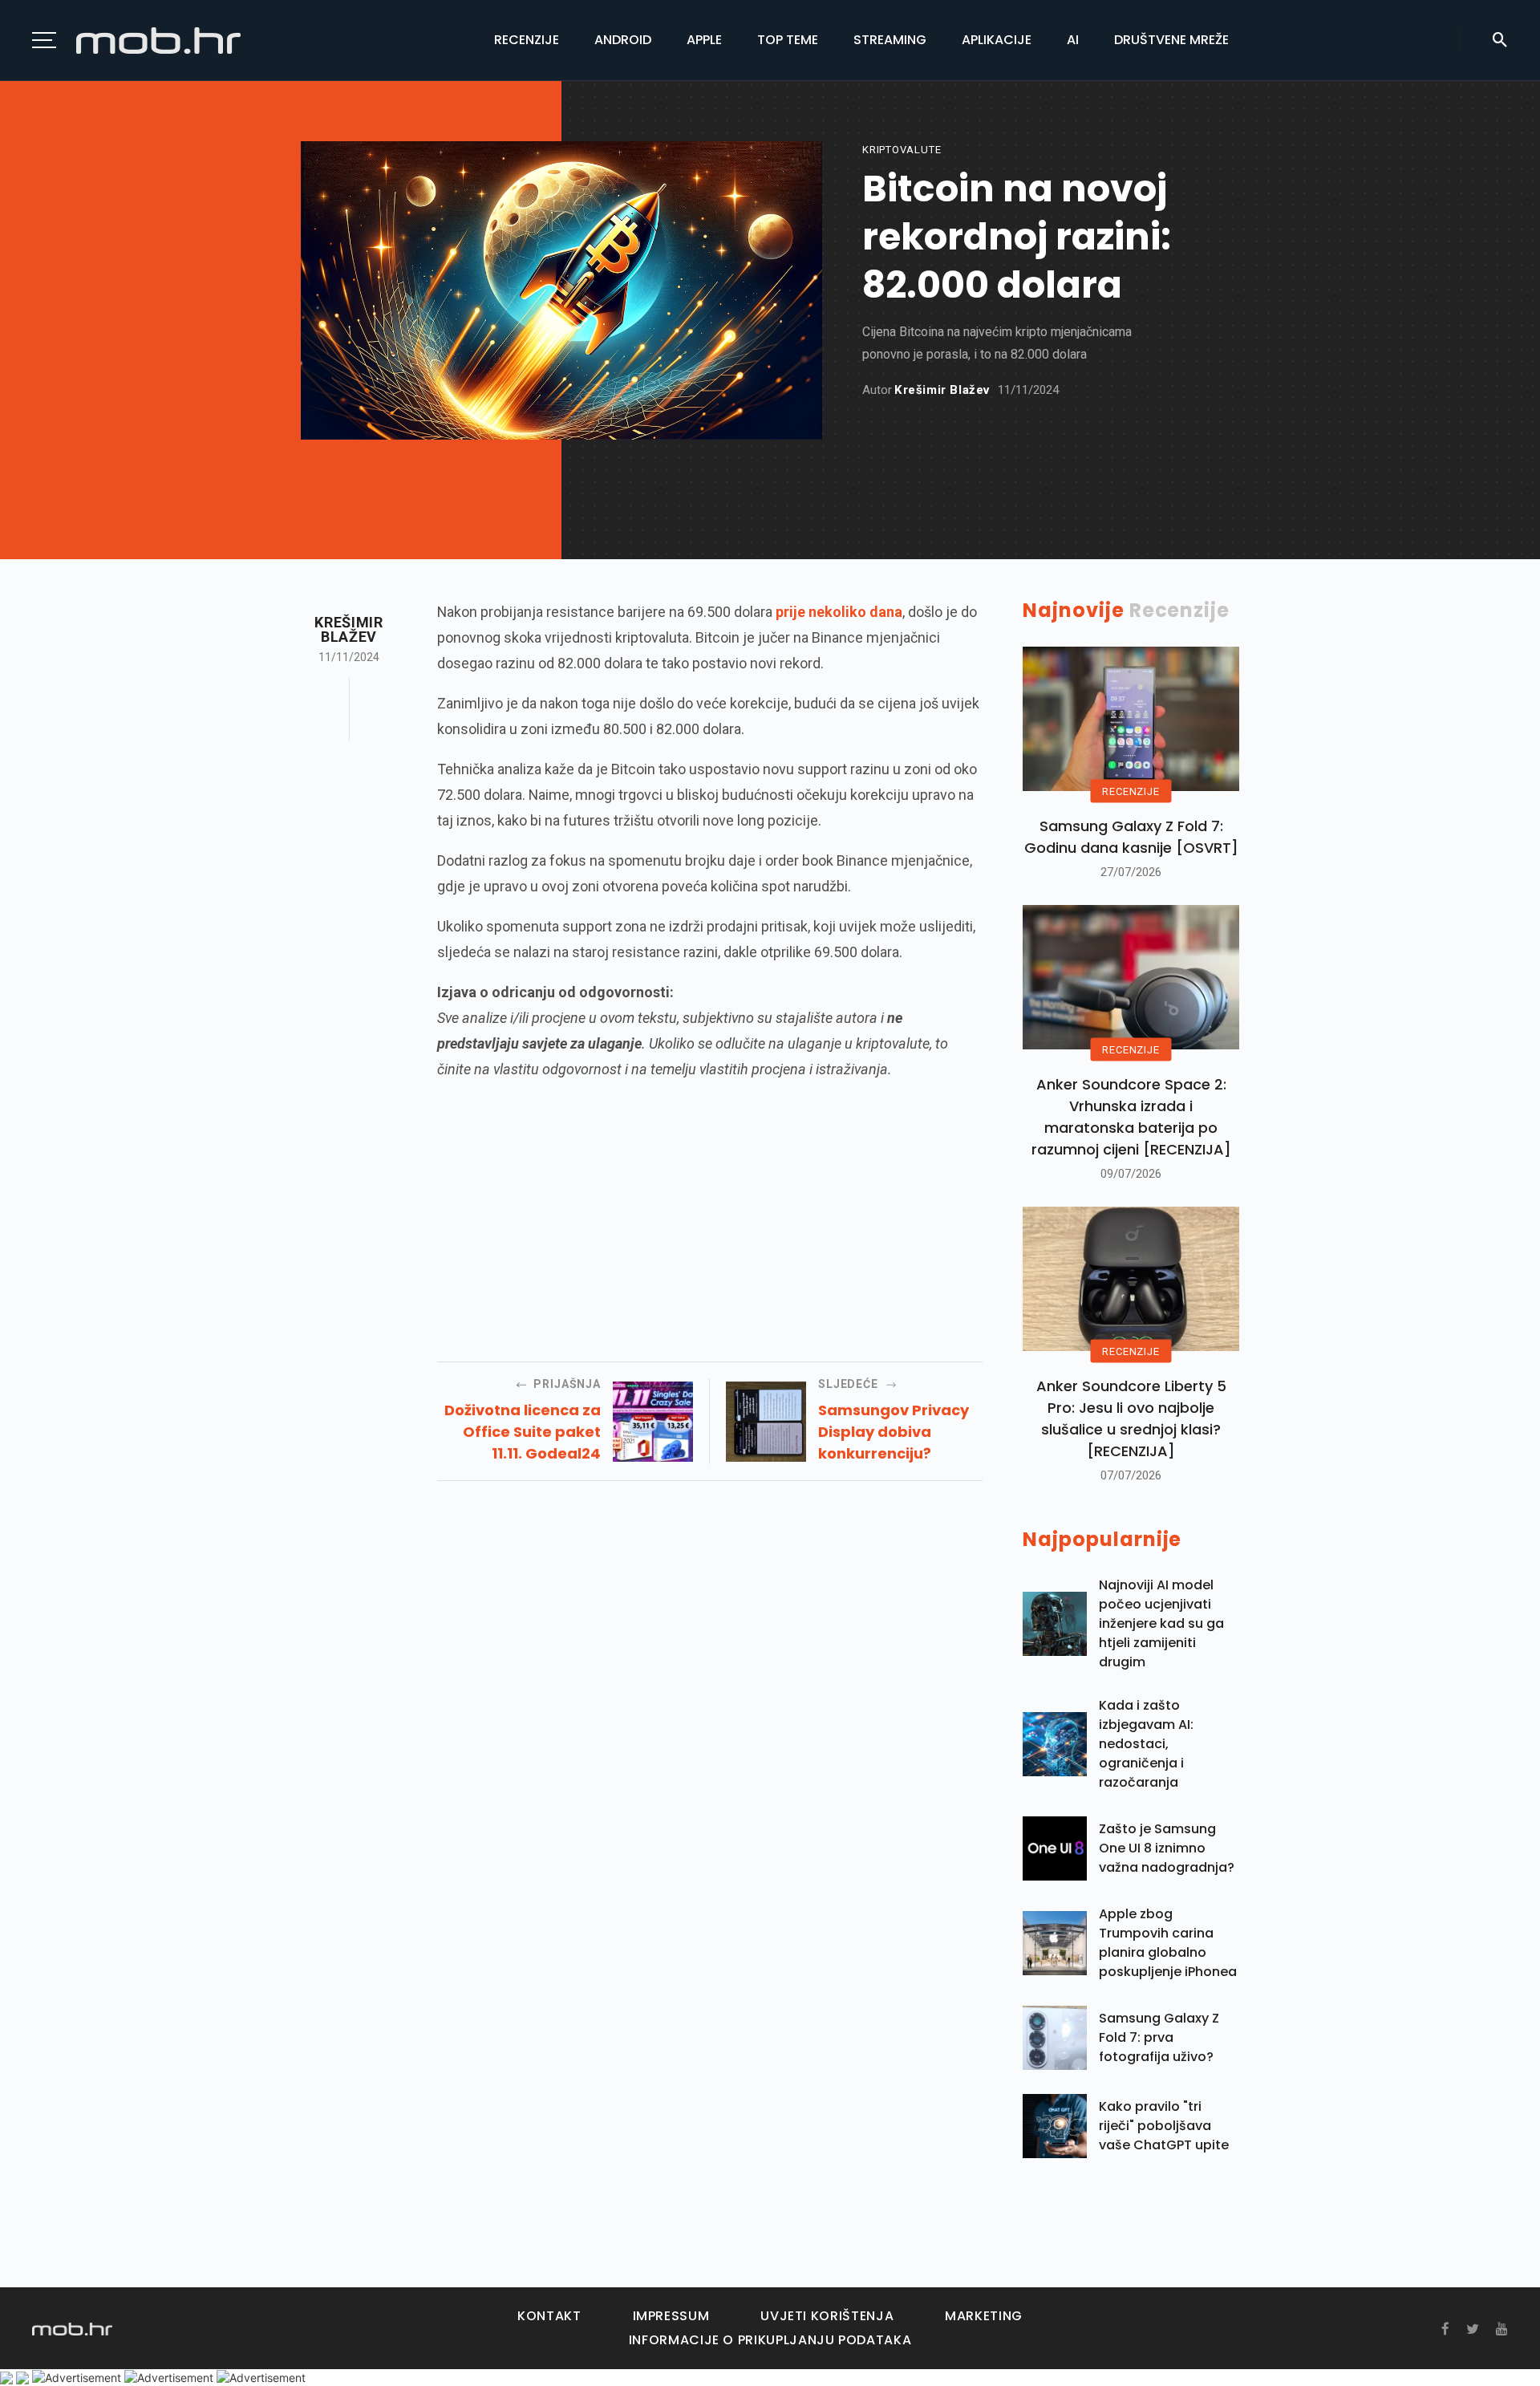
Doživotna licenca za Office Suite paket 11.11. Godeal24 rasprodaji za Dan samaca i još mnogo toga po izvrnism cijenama (523, 1432)
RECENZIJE (1131, 791)
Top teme (788, 40)
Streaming (890, 40)
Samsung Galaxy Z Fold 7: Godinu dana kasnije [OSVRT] (1131, 837)
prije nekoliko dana (839, 612)
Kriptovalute (902, 150)
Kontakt (549, 2316)
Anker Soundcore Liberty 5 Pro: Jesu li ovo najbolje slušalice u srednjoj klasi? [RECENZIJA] (1131, 1418)
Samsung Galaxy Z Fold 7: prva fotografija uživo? (1159, 2037)
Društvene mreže (1171, 40)
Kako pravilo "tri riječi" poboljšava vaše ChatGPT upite (1164, 2126)
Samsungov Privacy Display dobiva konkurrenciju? (894, 1432)
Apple (704, 40)
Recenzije (527, 40)
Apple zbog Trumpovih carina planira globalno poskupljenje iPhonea (1168, 1943)
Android (623, 40)
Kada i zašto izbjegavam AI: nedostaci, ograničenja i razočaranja (1146, 1744)
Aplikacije (997, 40)
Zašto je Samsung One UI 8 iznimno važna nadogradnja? (1167, 1848)
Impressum (671, 2316)
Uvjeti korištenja (827, 2316)
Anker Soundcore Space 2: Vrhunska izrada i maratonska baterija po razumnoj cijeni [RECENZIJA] (1131, 1117)
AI (1073, 40)
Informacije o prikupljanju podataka (770, 2340)
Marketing (984, 2316)
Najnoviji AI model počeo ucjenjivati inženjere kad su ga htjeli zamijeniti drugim (1161, 1623)
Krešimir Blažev (942, 390)
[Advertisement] (710, 1209)
